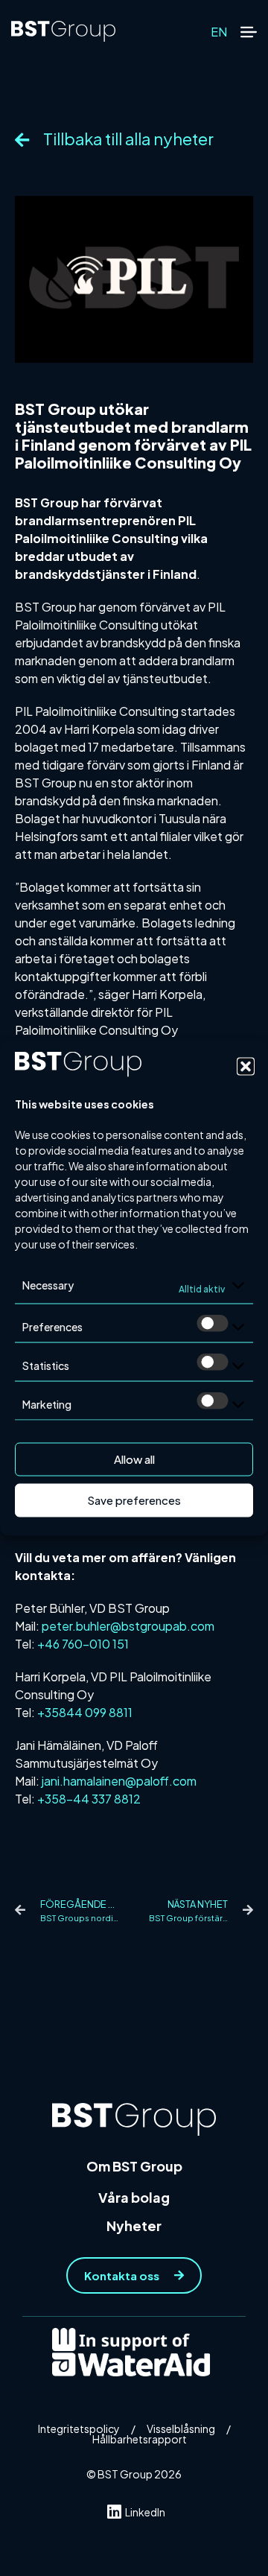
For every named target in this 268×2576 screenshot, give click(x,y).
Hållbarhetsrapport (140, 2439)
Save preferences (134, 1500)
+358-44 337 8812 (89, 1799)
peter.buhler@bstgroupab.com (128, 1626)
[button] (246, 1066)
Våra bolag (134, 2197)
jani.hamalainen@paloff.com (119, 1781)
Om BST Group (134, 2166)
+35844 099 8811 (85, 1712)
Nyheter (134, 2226)
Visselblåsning (181, 2429)
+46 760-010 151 (83, 1644)
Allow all (134, 1459)
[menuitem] (219, 32)
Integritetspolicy (79, 2429)
